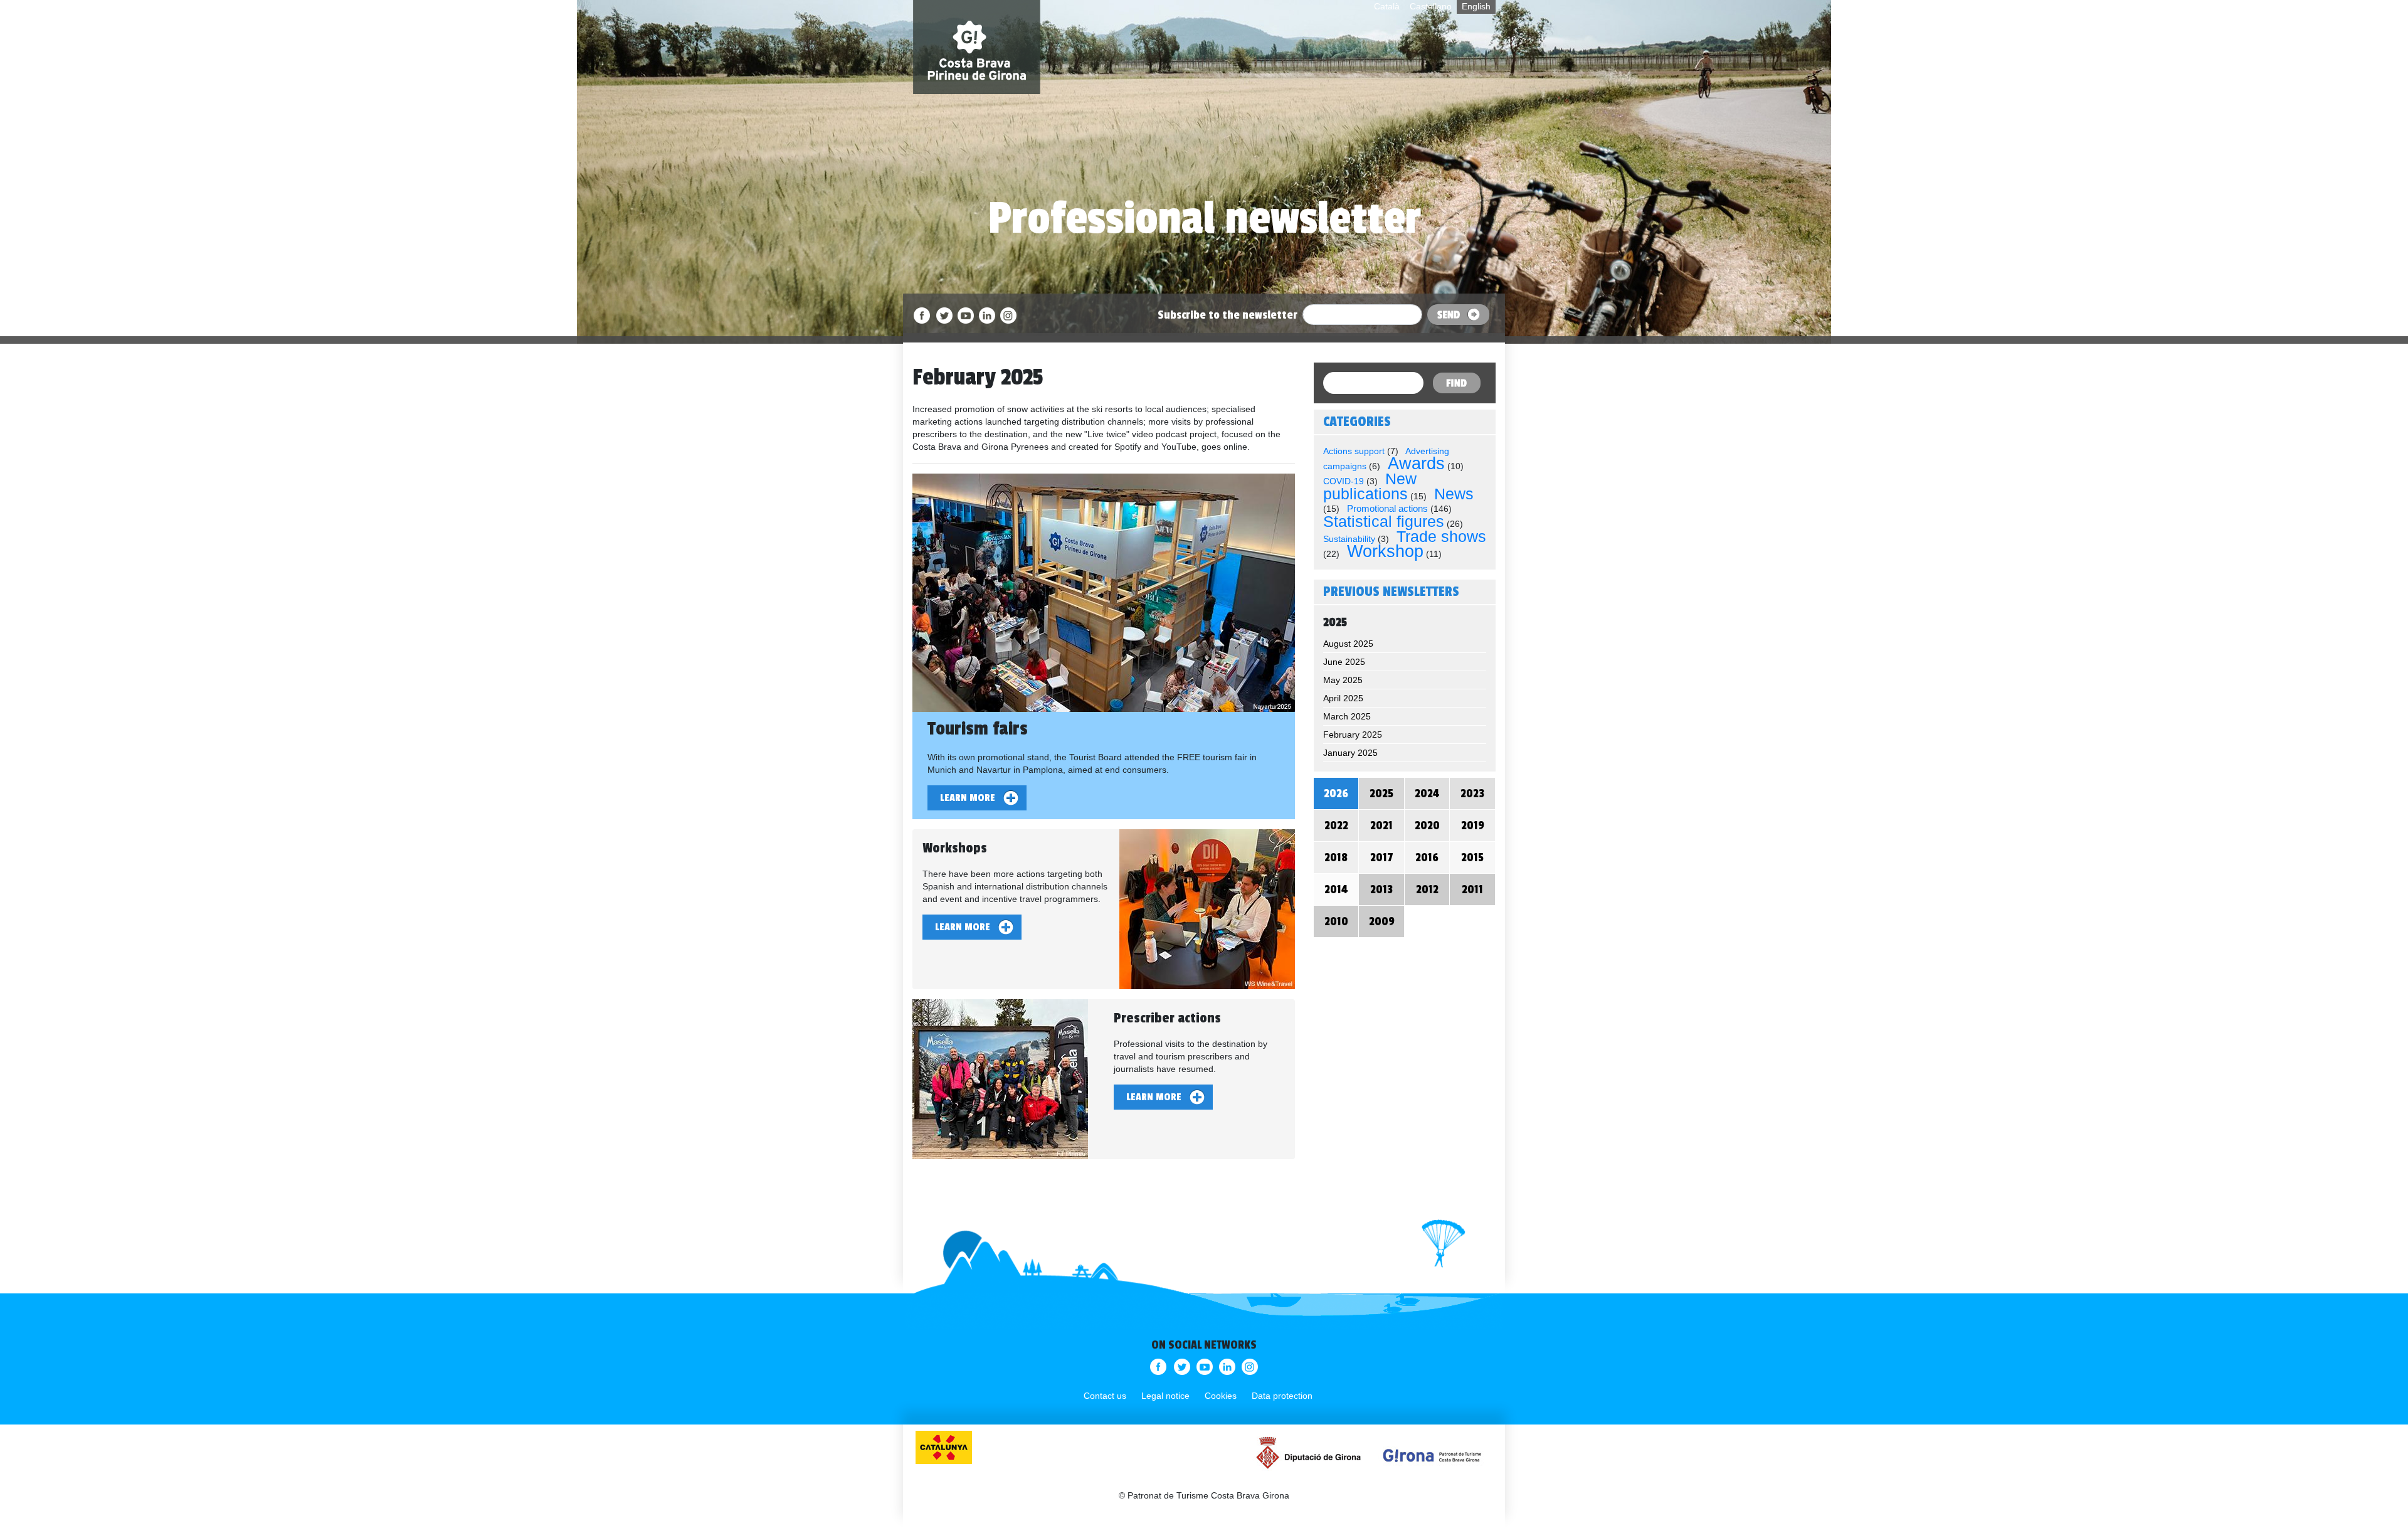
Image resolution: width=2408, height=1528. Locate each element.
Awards (1416, 464)
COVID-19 (1344, 481)
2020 (1427, 825)
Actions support (1354, 451)
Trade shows (1441, 536)
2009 (1382, 921)
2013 (1381, 889)
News (1454, 494)
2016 (1427, 857)
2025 (1381, 793)
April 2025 (1343, 698)
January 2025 (1350, 753)
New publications (1370, 486)
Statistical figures (1384, 521)
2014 (1336, 889)
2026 (1336, 793)
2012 (1427, 889)
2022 (1336, 825)
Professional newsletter (1204, 218)
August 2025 (1348, 644)
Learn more (968, 798)
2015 (1472, 857)
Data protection (1282, 1396)
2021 (1381, 825)
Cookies (1221, 1396)
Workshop (1385, 551)
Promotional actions (1387, 508)
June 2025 (1344, 662)
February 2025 (1353, 735)
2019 (1473, 825)
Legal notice (1165, 1396)
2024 (1427, 793)
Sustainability (1349, 539)
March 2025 (1347, 716)
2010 (1336, 921)
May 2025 (1343, 680)
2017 (1382, 857)
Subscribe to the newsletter (1228, 315)
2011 (1472, 889)
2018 (1336, 857)
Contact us (1105, 1396)
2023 (1472, 793)
